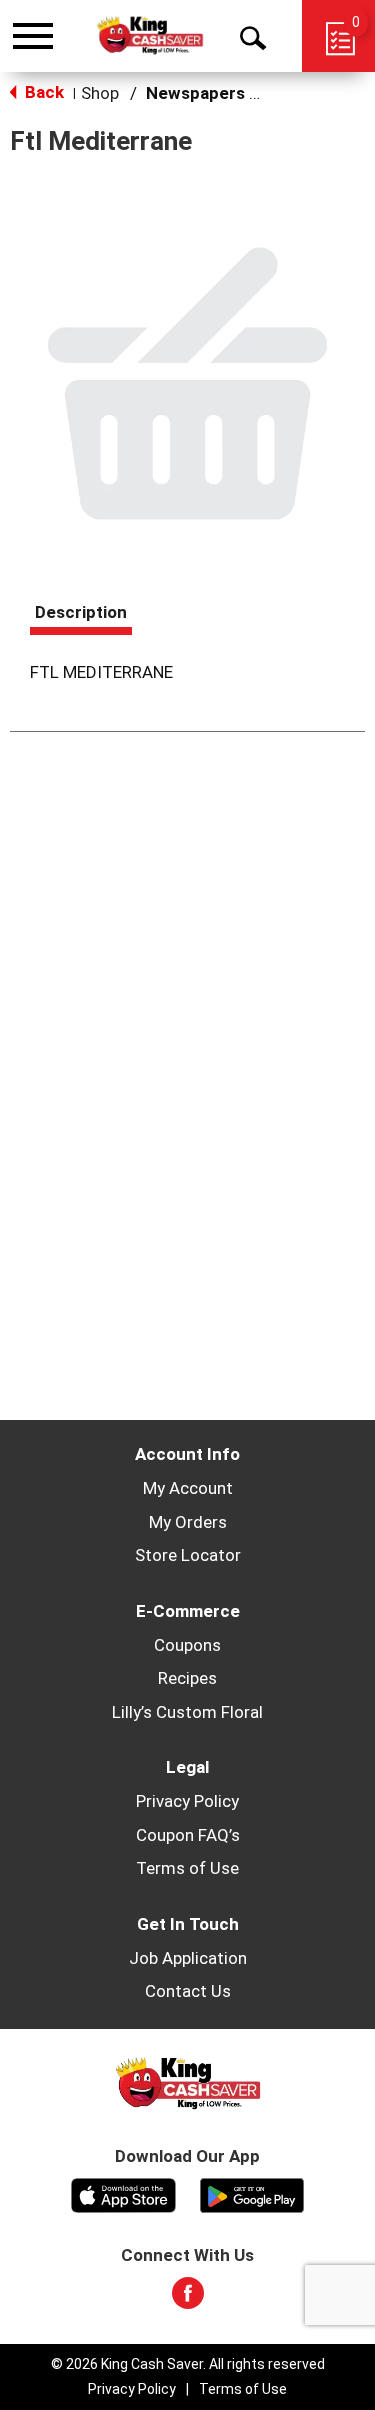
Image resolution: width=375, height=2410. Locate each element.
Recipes (187, 1678)
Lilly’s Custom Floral (187, 1712)
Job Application (188, 1958)
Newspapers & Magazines (248, 93)
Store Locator (188, 1555)
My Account (188, 1488)
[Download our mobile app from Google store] (252, 2193)
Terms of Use (187, 1868)
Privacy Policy (187, 1801)
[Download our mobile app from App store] (123, 2193)
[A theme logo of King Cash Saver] (150, 35)
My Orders (188, 1522)
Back (42, 92)
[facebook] (188, 2299)
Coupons (187, 1645)
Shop (100, 93)
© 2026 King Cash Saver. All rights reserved (188, 2364)
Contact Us (188, 1991)
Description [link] (81, 612)
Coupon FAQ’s (188, 1835)
